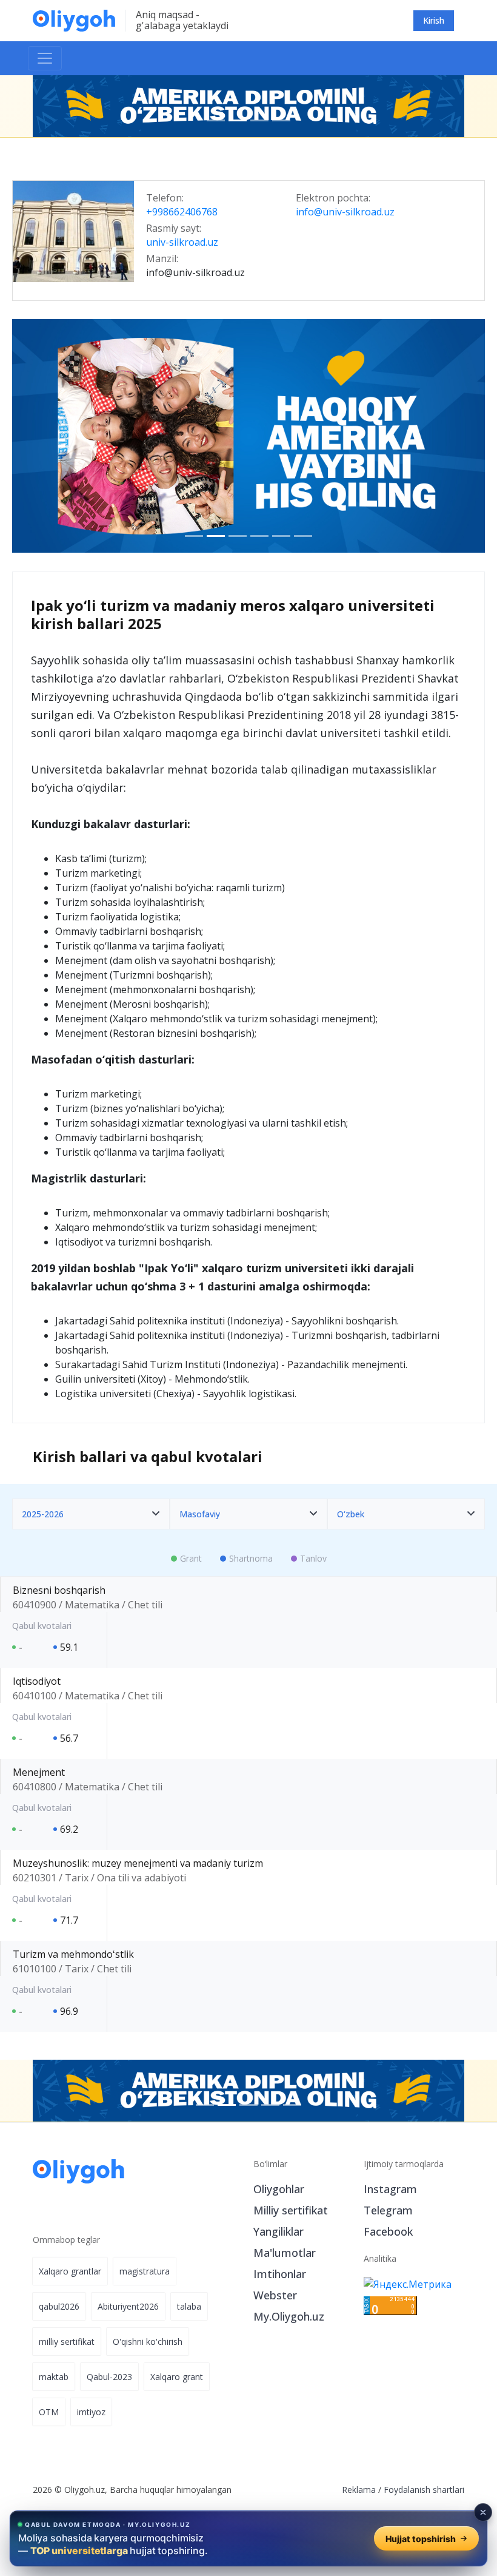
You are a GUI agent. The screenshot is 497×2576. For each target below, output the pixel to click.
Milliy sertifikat (291, 2210)
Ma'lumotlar (285, 2253)
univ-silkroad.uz (182, 243)
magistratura (145, 2271)
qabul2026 (59, 2306)
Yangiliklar (279, 2231)
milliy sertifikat (67, 2342)
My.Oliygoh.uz (289, 2316)
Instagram (390, 2189)
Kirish (434, 20)
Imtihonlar (280, 2274)
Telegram (388, 2210)
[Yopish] (483, 2512)
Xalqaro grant (177, 2377)
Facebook (388, 2231)
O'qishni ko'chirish (148, 2342)
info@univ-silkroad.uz (345, 212)
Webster (275, 2295)
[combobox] (91, 1514)
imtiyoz (91, 2412)
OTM (49, 2412)
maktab (54, 2377)
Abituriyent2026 (128, 2306)
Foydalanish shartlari (424, 2490)
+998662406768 (182, 212)
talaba (189, 2306)
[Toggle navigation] (45, 58)
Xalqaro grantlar (70, 2271)
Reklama (359, 2490)
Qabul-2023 (109, 2377)
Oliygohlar (279, 2189)
